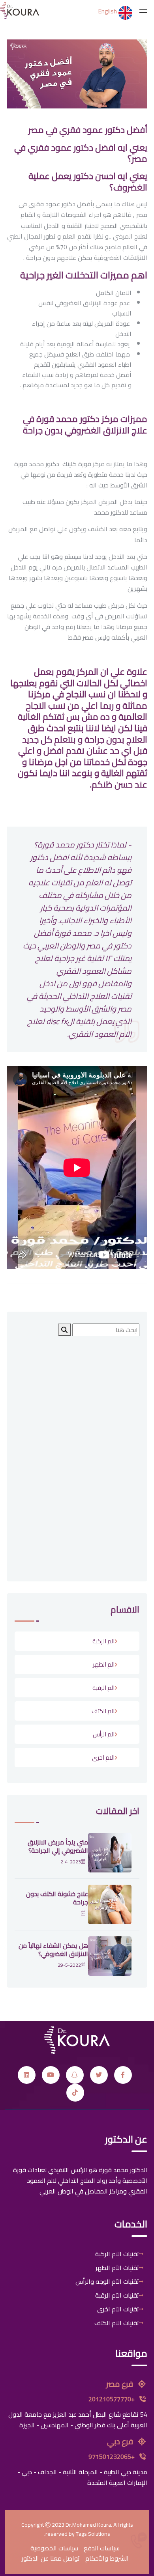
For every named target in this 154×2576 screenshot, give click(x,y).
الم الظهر (104, 1664)
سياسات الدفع (102, 2548)
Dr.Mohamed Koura (88, 2525)
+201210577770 (112, 2399)
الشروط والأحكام (107, 2558)
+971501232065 (112, 2457)
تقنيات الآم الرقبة (117, 2295)
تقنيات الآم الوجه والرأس (107, 2281)
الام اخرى (103, 1757)
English (108, 11)
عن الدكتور (35, 2558)
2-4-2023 (71, 1862)
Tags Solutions (93, 2534)
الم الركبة (103, 1641)
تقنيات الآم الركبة (117, 2254)
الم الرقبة (103, 1688)
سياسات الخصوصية (54, 2548)
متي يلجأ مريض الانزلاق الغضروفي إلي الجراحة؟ (58, 1846)
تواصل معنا (65, 2558)
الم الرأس (104, 1734)
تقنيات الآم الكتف (117, 2323)
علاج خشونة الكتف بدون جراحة (57, 1898)
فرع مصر (120, 2384)
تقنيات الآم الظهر (117, 2268)
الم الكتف (103, 1711)
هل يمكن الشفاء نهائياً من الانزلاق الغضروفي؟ (53, 1950)
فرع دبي (121, 2441)
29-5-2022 (69, 1965)
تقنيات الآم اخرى (118, 2309)
